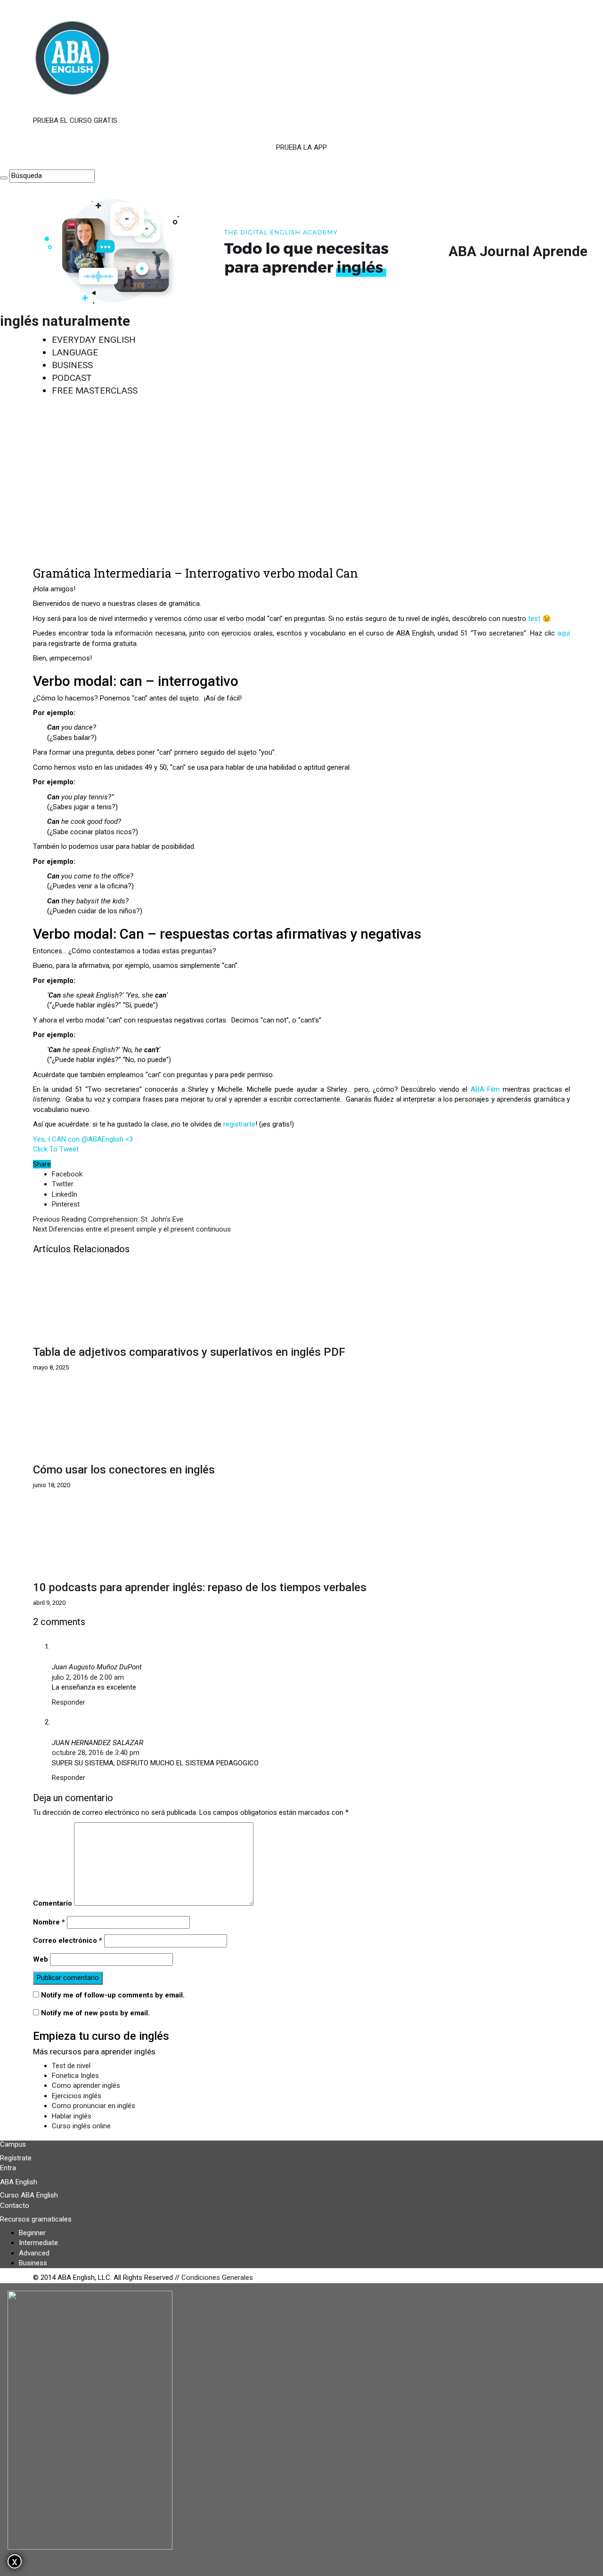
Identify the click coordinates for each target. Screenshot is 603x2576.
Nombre (49, 1922)
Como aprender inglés (86, 2085)
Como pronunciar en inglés (94, 2106)
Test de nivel (71, 2066)
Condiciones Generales (217, 2278)
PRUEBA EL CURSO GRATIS (75, 121)
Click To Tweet (56, 1149)
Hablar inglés (72, 2116)
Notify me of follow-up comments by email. (113, 1995)
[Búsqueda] (4, 178)
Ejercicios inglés (77, 2096)
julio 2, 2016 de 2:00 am (88, 1677)
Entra (8, 2168)
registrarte (239, 1124)
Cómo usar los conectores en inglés (124, 1470)
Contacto (15, 2206)
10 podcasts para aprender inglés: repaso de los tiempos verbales (200, 1587)
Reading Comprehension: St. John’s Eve (108, 1219)
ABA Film (485, 1089)
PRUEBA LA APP (301, 147)
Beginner (32, 2233)
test (535, 619)
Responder (69, 1702)
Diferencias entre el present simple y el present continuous (132, 1229)
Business (33, 2263)
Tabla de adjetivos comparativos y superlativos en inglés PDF (189, 1352)
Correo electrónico (68, 1940)
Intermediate (38, 2243)
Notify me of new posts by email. (95, 2013)
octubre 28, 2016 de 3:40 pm (96, 1753)
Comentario (53, 1903)
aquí (564, 633)
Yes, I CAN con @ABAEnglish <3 (83, 1139)
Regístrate (16, 2158)
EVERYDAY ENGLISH (94, 340)
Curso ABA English (29, 2195)
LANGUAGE (75, 352)
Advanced (34, 2253)
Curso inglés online (81, 2126)
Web (41, 1959)
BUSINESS (72, 365)
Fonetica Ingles (75, 2076)
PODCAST (72, 378)
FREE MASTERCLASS (95, 390)
